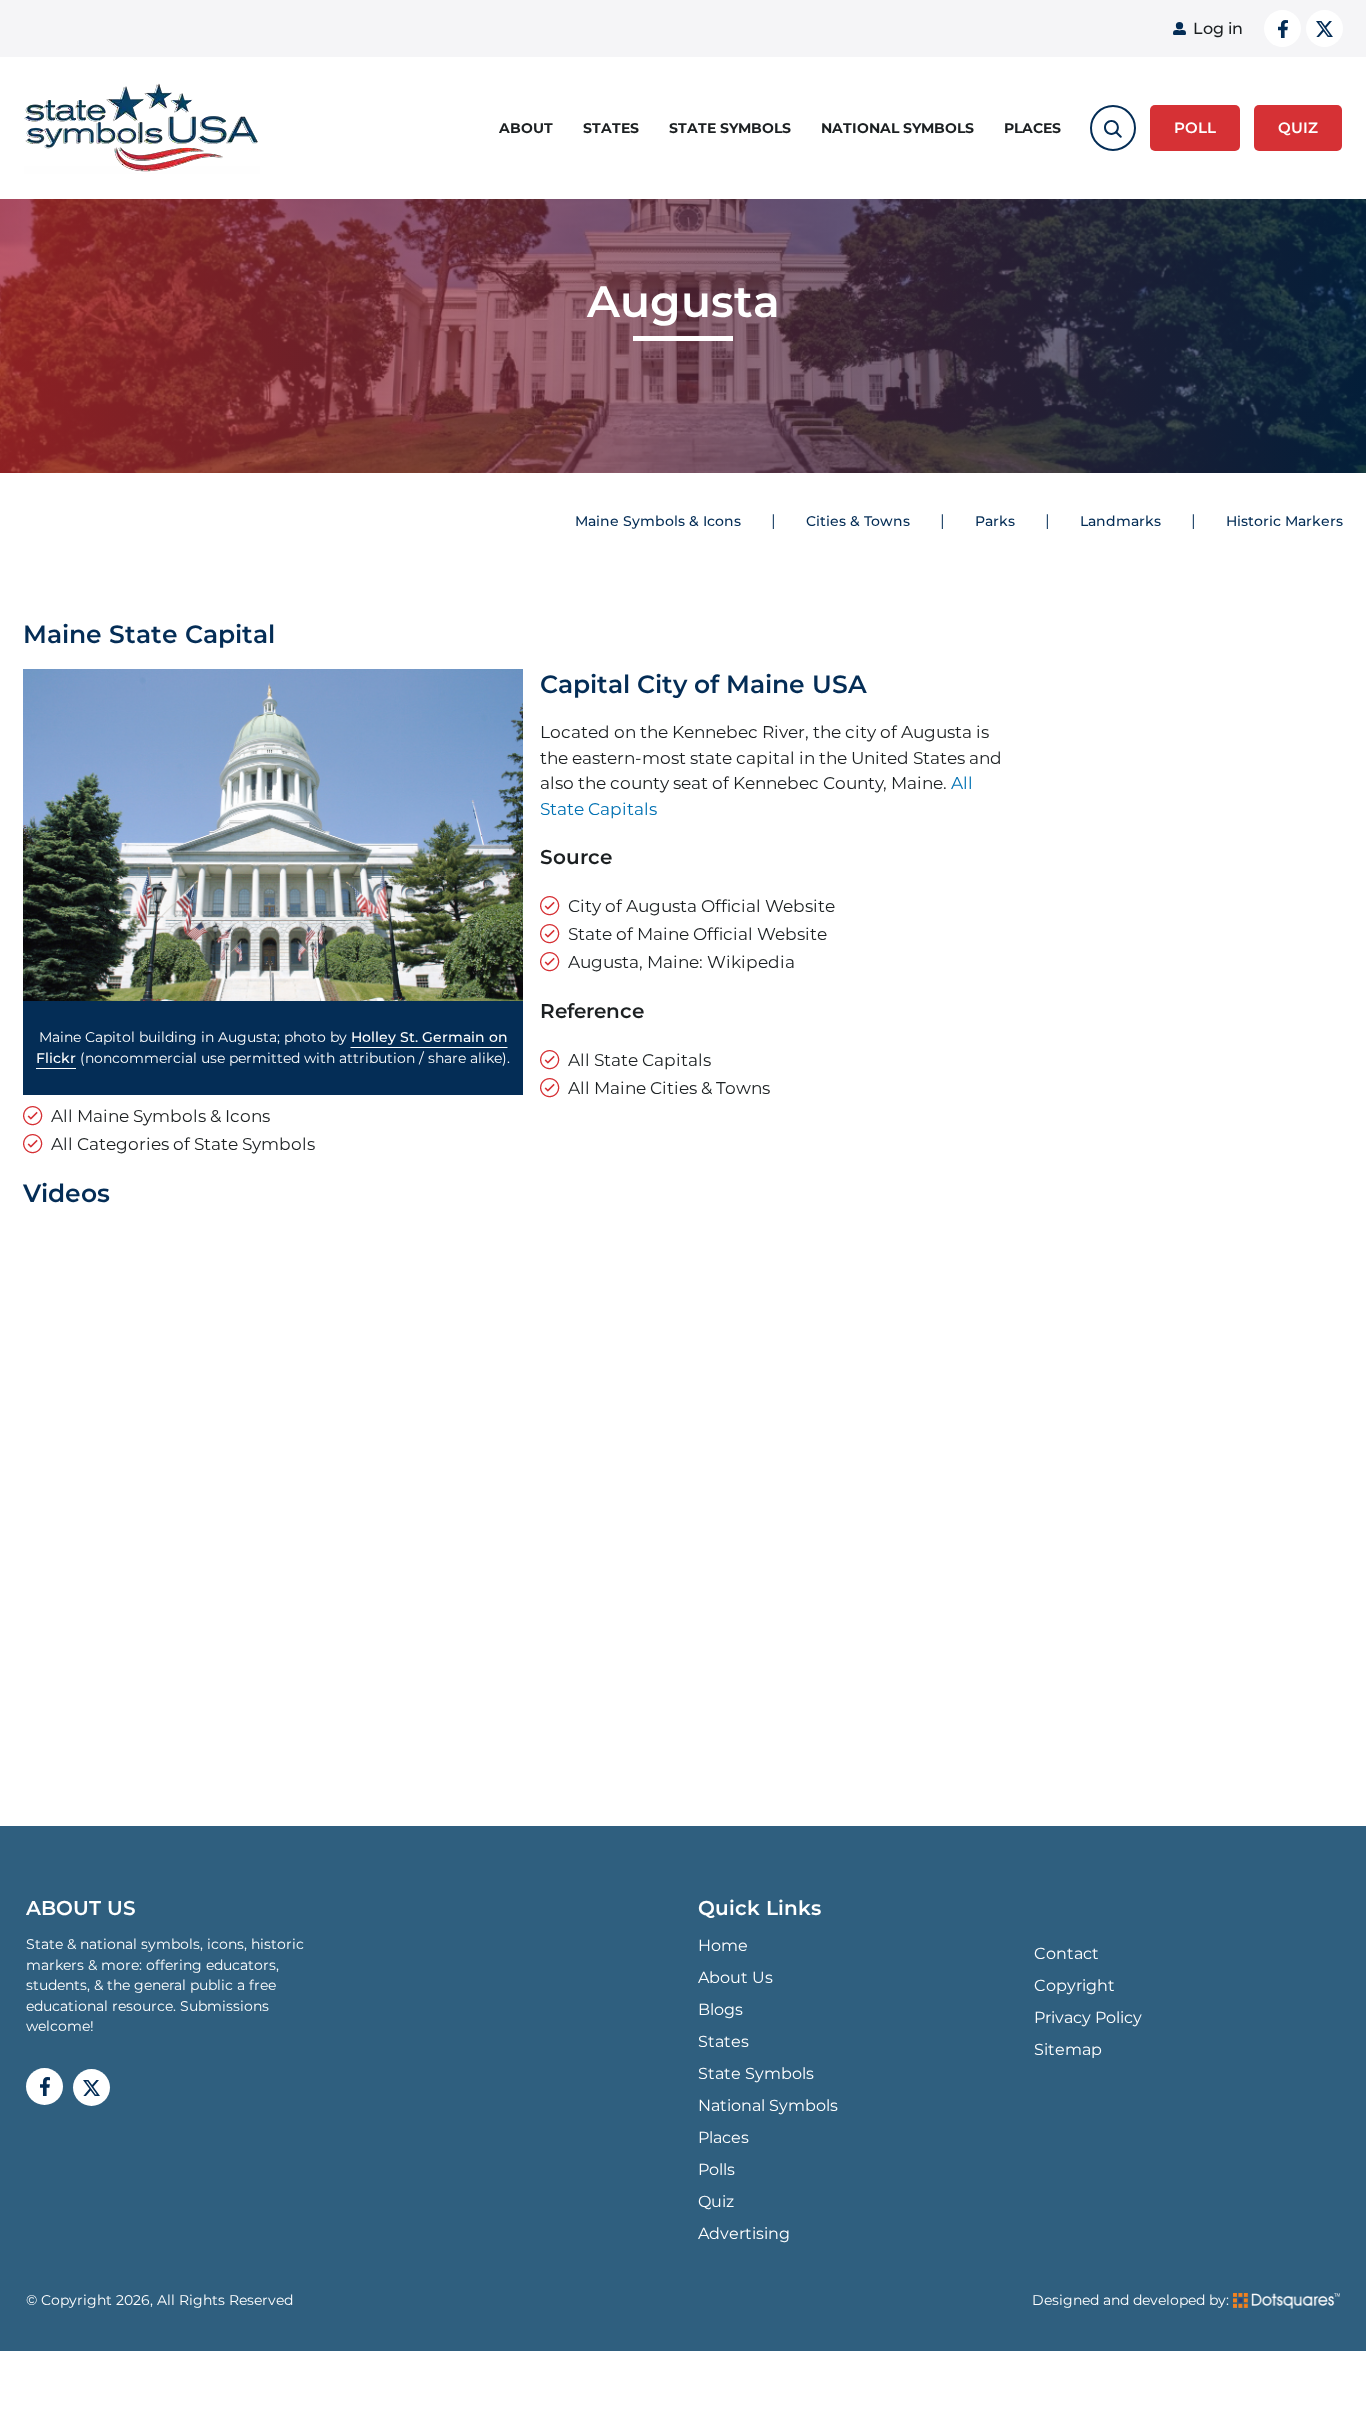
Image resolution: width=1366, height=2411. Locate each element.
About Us (735, 1977)
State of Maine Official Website (697, 933)
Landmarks (1120, 521)
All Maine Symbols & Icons (160, 1115)
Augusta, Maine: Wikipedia (681, 961)
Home (723, 1945)
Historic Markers (1284, 521)
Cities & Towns (858, 521)
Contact (1066, 1953)
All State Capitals (639, 1059)
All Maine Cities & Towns (669, 1087)
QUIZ (1298, 127)
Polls (716, 2169)
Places (1032, 128)
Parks (995, 521)
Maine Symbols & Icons (658, 521)
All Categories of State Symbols (183, 1143)
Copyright (1074, 1985)
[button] (273, 835)
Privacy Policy (1088, 2017)
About (526, 128)
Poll (1195, 127)
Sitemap (1068, 2049)
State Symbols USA (142, 128)
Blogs (720, 2009)
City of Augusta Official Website (701, 905)
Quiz (716, 2201)
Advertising (744, 2233)
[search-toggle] (1113, 128)
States (611, 128)
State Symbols (730, 128)
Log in (1218, 28)
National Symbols (897, 128)
